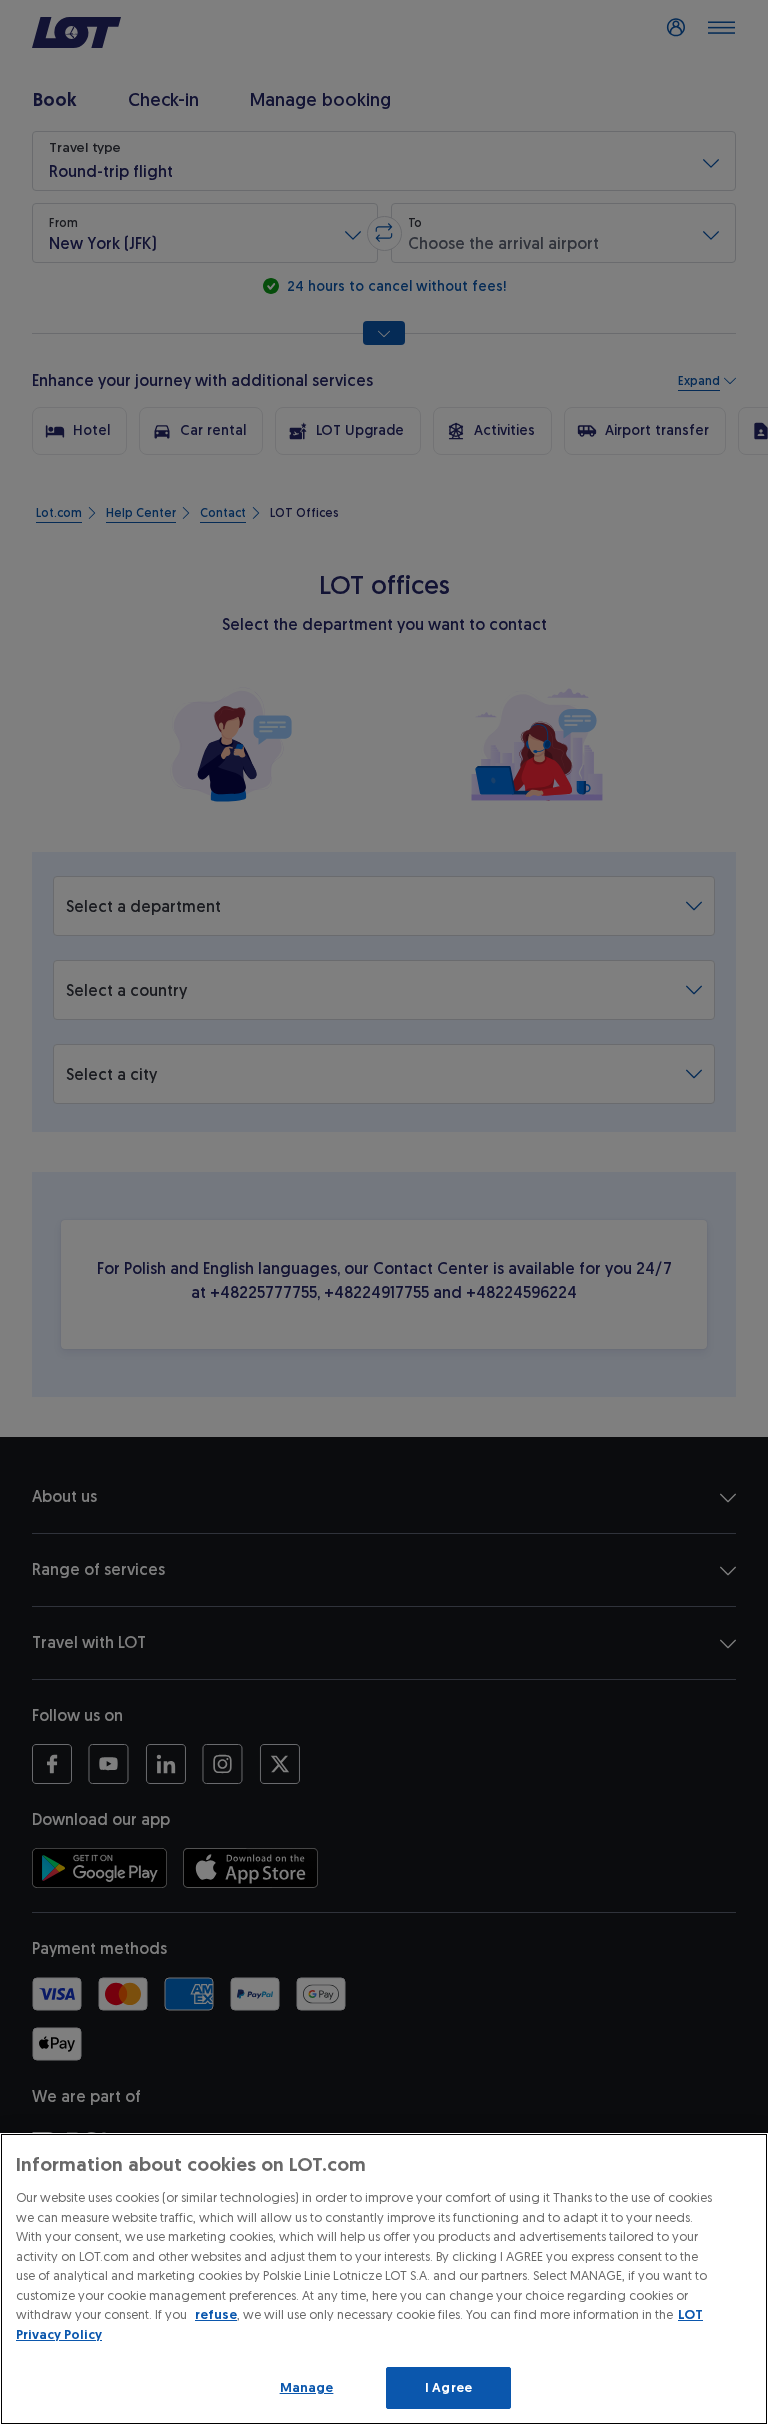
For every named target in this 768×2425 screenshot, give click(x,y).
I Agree (448, 2387)
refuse (216, 2314)
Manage (307, 2387)
